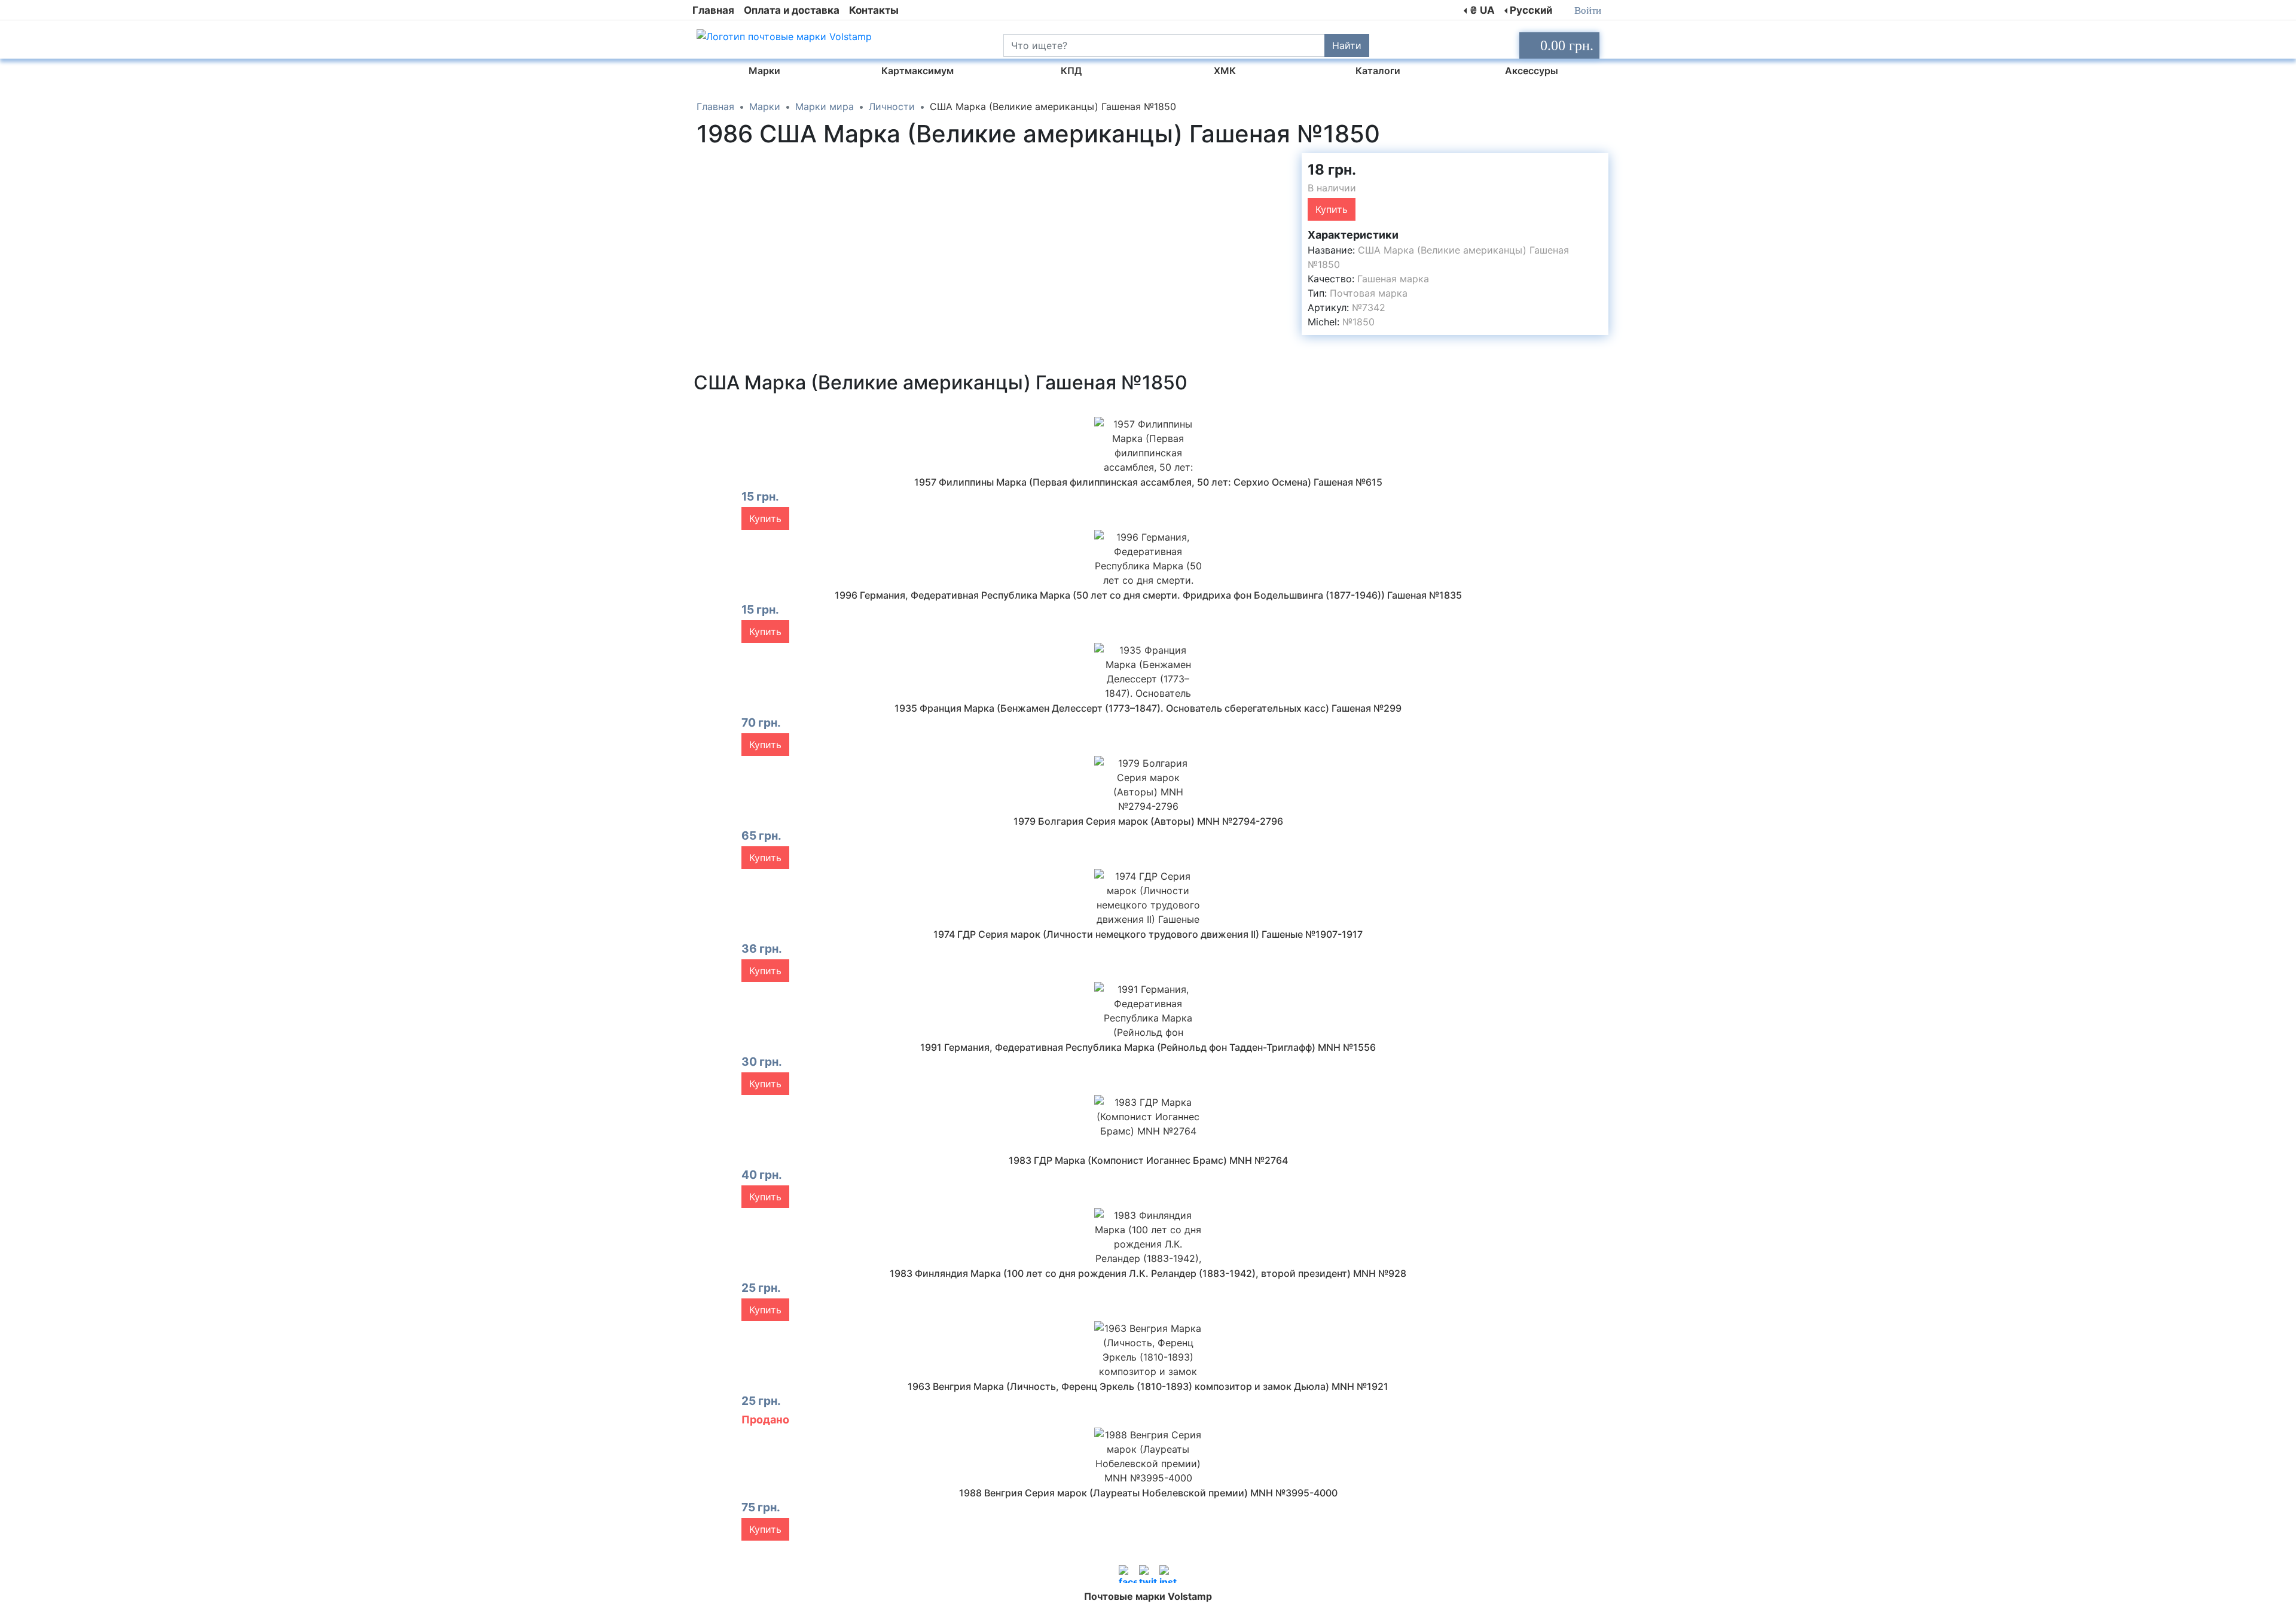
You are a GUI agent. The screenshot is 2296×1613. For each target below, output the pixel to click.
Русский (1531, 10)
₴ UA (1482, 10)
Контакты (874, 10)
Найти (1347, 45)
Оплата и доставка (792, 10)
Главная (713, 10)
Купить (1332, 209)
